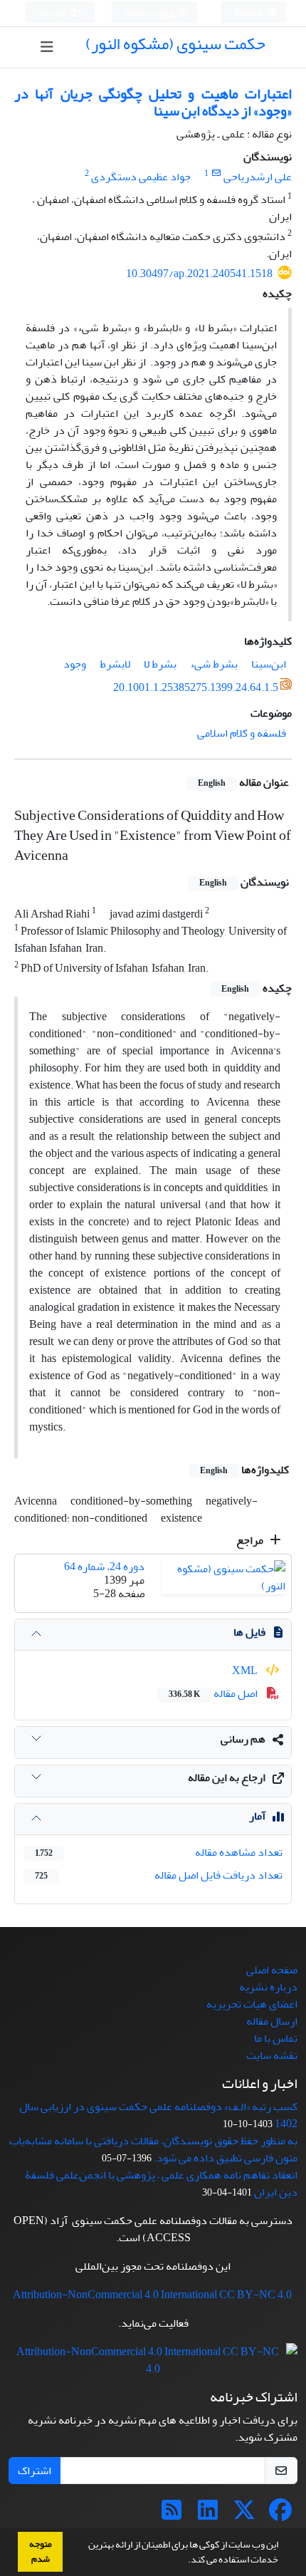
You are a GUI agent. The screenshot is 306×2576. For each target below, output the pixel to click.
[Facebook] (280, 2515)
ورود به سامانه (151, 13)
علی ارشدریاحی (258, 177)
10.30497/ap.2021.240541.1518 (199, 274)
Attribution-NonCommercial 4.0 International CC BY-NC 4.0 (152, 2295)
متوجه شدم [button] (41, 2551)
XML (246, 1671)
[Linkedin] (208, 2515)
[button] (184, 2561)
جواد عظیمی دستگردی (141, 177)
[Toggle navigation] (47, 47)
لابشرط (115, 664)
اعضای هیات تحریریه (252, 2004)
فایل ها (249, 1632)
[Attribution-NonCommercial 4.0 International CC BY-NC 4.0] (153, 2364)
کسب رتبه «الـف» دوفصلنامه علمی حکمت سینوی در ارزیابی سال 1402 (158, 2115)
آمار (257, 1816)
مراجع (251, 1540)
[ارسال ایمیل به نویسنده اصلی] (216, 173)
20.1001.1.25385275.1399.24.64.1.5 (196, 687)
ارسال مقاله (272, 2021)
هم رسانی (243, 1739)
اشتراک (35, 2471)
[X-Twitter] (244, 2515)
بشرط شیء (214, 664)
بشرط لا (160, 664)
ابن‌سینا (269, 664)
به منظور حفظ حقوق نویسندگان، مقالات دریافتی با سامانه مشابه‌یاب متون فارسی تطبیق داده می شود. (153, 2149)
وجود (75, 664)
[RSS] (172, 2515)
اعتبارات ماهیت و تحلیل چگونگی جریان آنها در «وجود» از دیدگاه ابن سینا (153, 102)
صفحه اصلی (272, 1970)
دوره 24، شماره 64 (104, 1567)
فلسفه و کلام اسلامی (242, 733)
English (249, 13)
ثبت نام (53, 13)
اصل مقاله (214, 1693)
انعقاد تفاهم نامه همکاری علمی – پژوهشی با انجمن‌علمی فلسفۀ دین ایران (161, 2183)
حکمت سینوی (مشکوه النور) (175, 44)
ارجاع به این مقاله (227, 1777)
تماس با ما (276, 2038)
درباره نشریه (268, 1987)
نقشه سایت (272, 2055)
